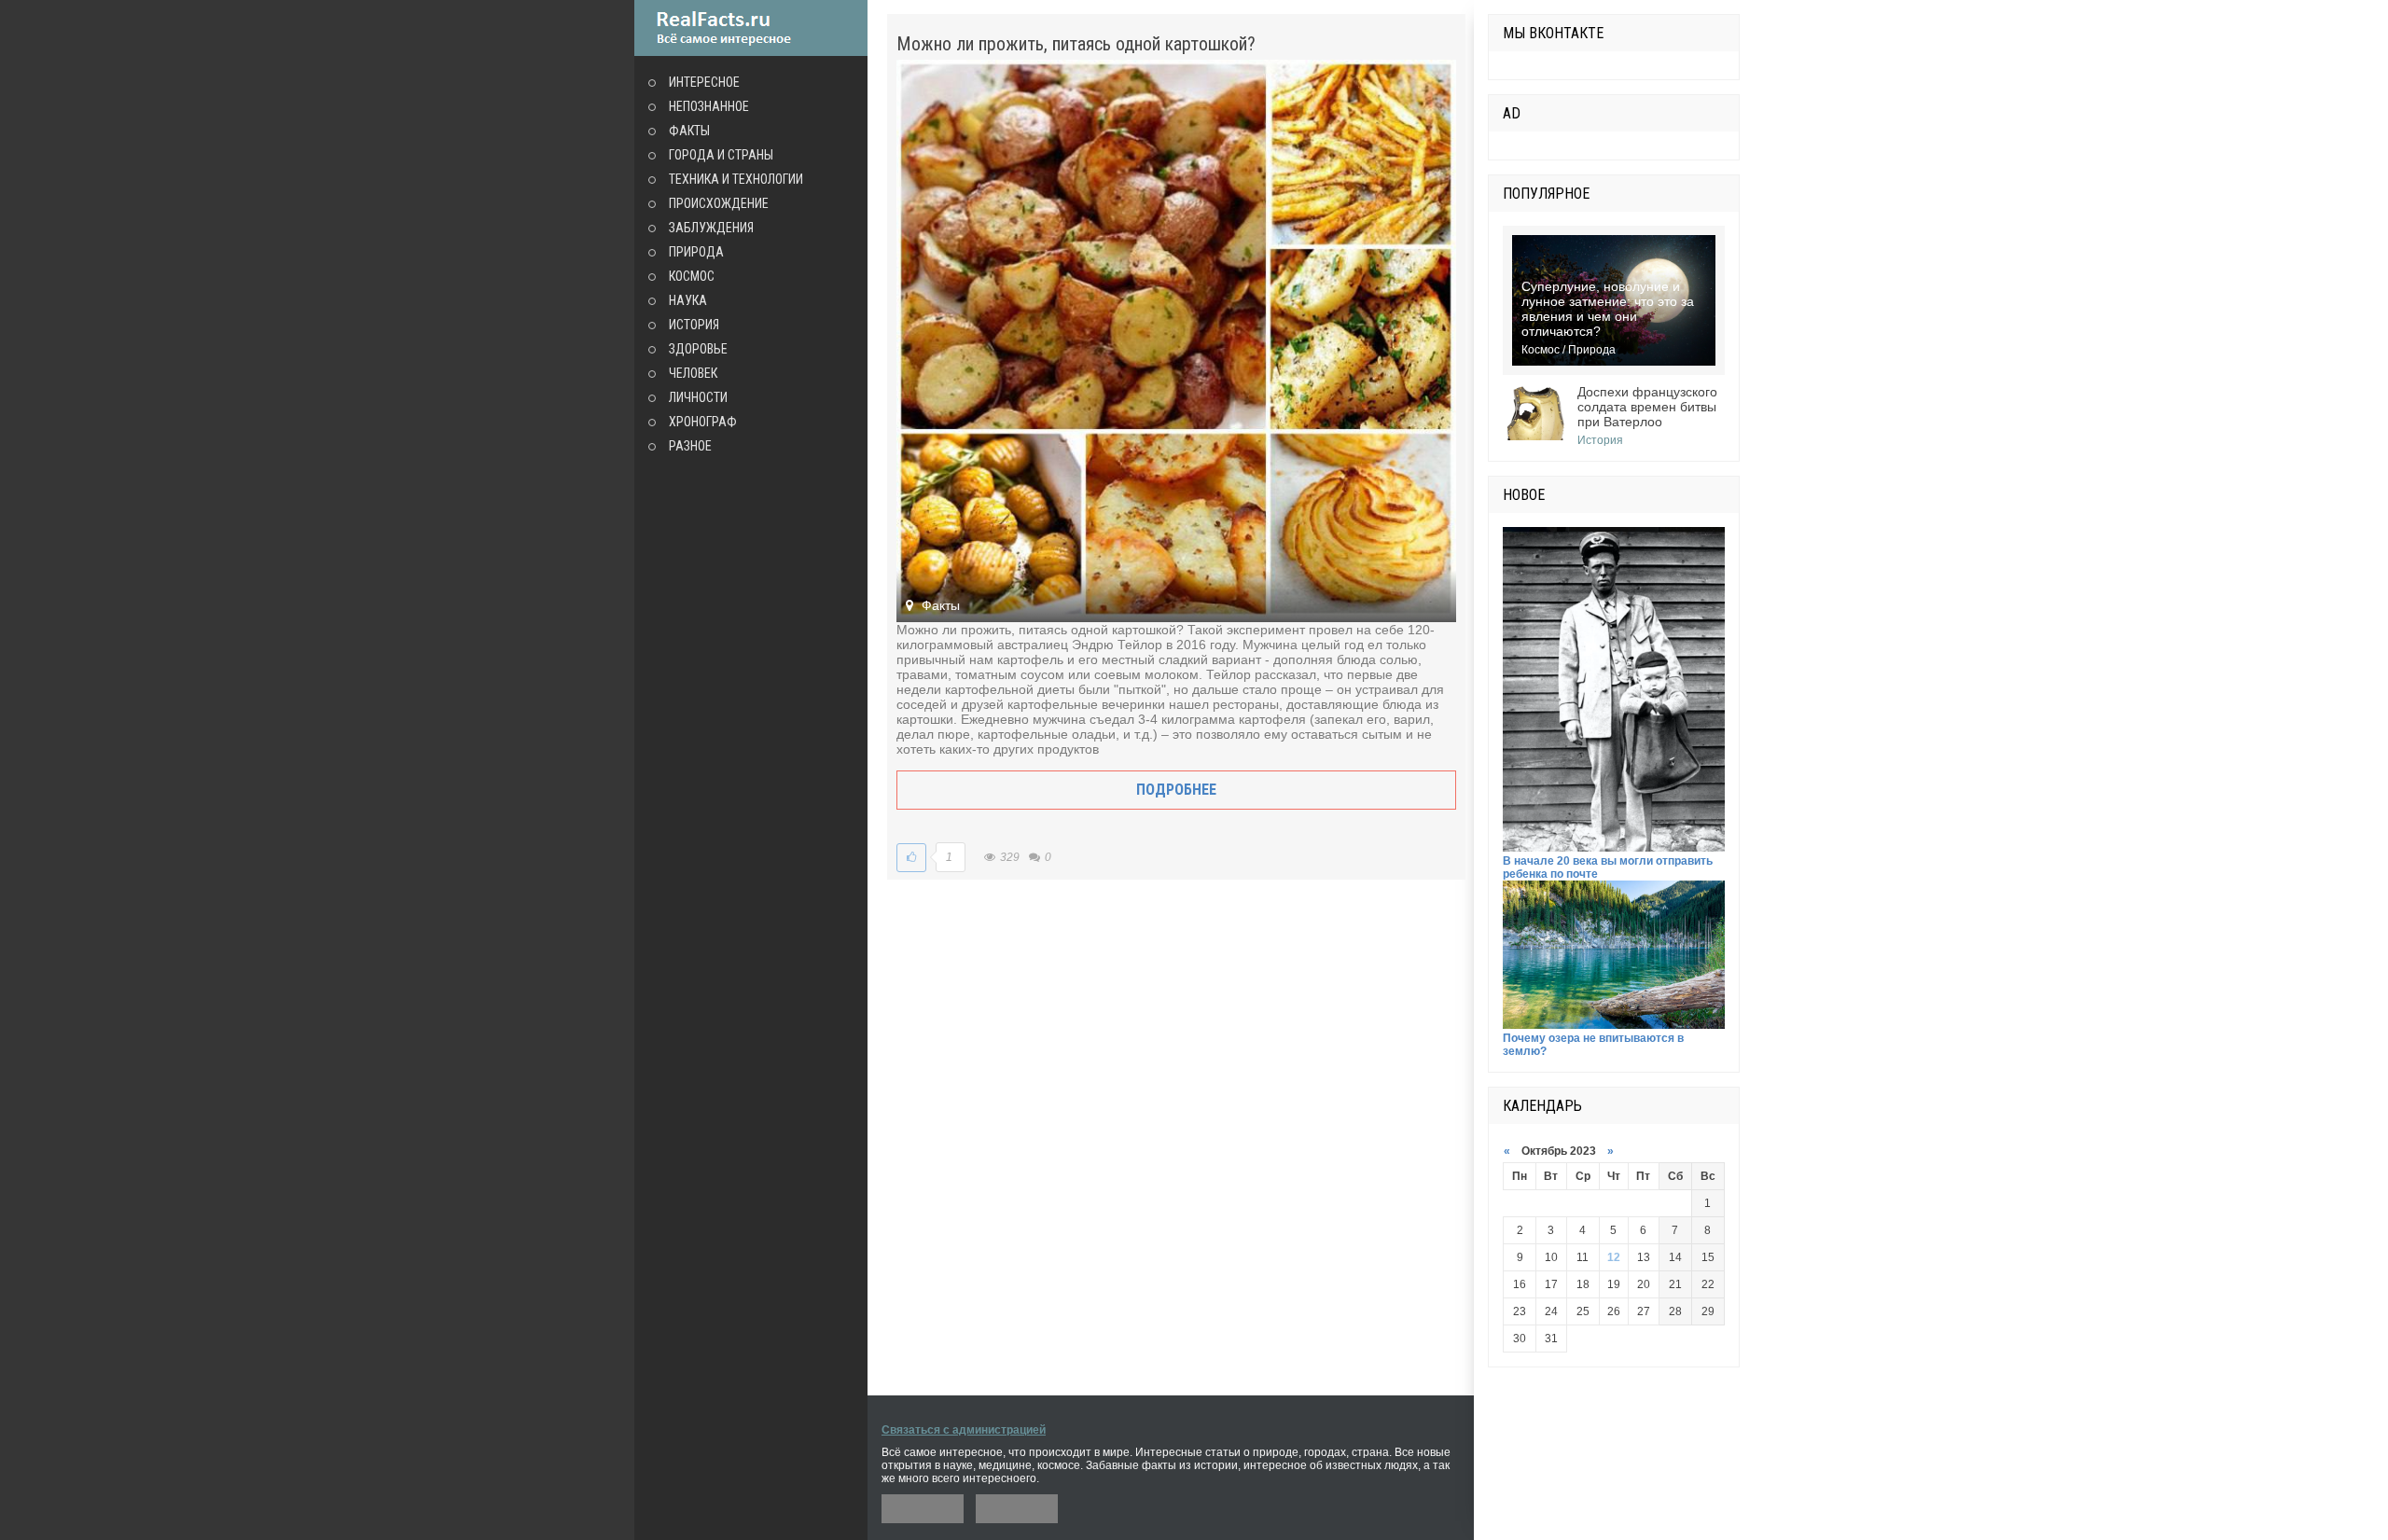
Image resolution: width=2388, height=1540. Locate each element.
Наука (688, 300)
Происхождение (719, 203)
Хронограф (703, 422)
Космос (692, 276)
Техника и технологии (736, 179)
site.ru (751, 28)
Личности (698, 397)
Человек (693, 373)
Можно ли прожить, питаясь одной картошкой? (1076, 44)
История (694, 325)
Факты (689, 131)
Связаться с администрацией (964, 1430)
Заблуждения (711, 228)
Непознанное (709, 106)
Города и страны (721, 155)
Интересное (704, 82)
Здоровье (698, 349)
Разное (690, 446)
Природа (696, 252)
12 (1614, 1257)
